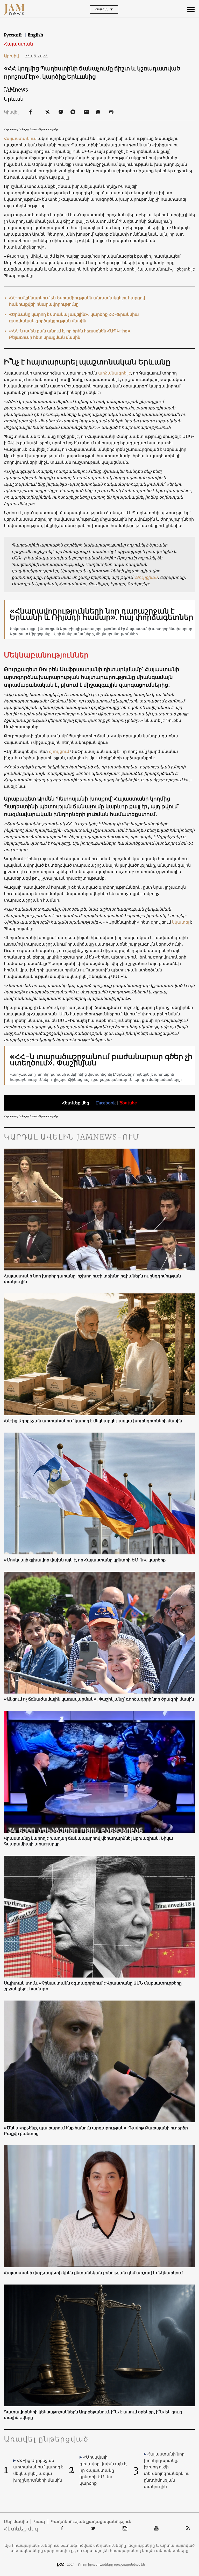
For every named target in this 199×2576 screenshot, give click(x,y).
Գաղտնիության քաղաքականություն (91, 2521)
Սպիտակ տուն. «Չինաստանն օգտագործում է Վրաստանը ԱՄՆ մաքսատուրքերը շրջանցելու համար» (93, 1986)
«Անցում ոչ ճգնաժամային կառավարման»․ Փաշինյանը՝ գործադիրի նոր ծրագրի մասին (99, 1699)
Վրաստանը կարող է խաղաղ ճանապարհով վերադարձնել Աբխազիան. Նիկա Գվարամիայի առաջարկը (88, 1841)
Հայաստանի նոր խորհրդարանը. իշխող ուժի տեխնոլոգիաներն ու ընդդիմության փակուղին (92, 1279)
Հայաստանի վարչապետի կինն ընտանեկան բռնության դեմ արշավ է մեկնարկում (93, 2273)
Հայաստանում (21, 138)
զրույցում (59, 751)
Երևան (14, 99)
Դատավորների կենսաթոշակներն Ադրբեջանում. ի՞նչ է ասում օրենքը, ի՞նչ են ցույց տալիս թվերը (93, 2415)
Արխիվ (13, 56)
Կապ (39, 2521)
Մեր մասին (16, 2521)
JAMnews (16, 90)
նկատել (181, 922)
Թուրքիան (146, 577)
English (35, 35)
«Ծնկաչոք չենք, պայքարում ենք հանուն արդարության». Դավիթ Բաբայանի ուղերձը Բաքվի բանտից (96, 2131)
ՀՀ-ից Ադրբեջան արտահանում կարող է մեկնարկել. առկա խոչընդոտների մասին (93, 1421)
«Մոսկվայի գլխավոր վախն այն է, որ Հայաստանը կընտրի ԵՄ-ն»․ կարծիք (85, 1560)
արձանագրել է (114, 373)
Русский (13, 35)
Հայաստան (18, 44)
